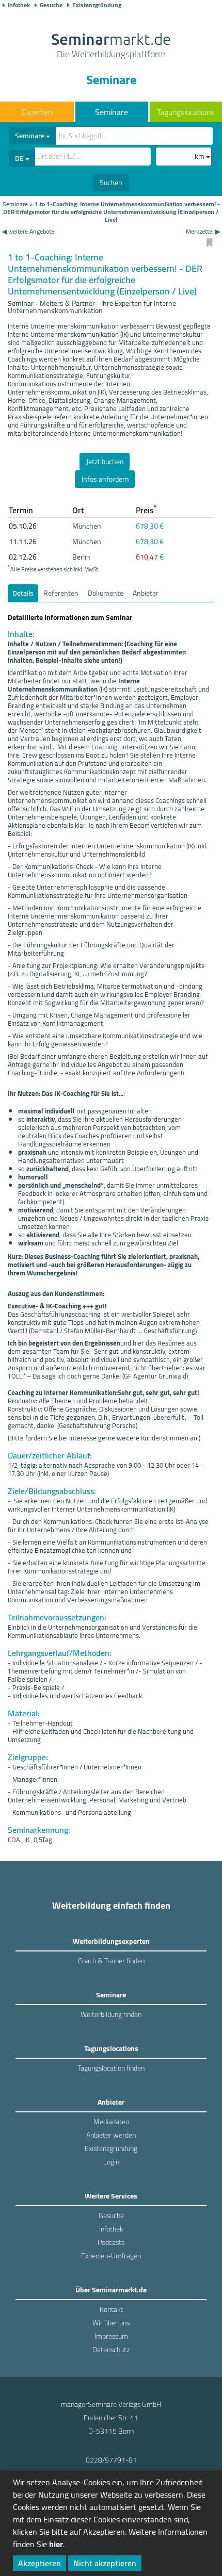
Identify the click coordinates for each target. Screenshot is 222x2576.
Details (23, 593)
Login (111, 2162)
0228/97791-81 (111, 2460)
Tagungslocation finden (111, 2068)
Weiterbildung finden (111, 2014)
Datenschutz (111, 2350)
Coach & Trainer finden (111, 1961)
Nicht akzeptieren (105, 2563)
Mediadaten (111, 2122)
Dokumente (106, 593)
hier (56, 2544)
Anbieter (146, 593)
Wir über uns (111, 2323)
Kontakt (111, 2309)
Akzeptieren (39, 2563)
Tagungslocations (186, 112)
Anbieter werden (111, 2135)
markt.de (111, 46)
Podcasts (111, 2242)
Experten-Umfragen (111, 2256)
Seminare (112, 112)
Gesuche (51, 5)
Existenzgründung (97, 5)
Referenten (61, 593)
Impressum (111, 2336)
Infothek (19, 5)
